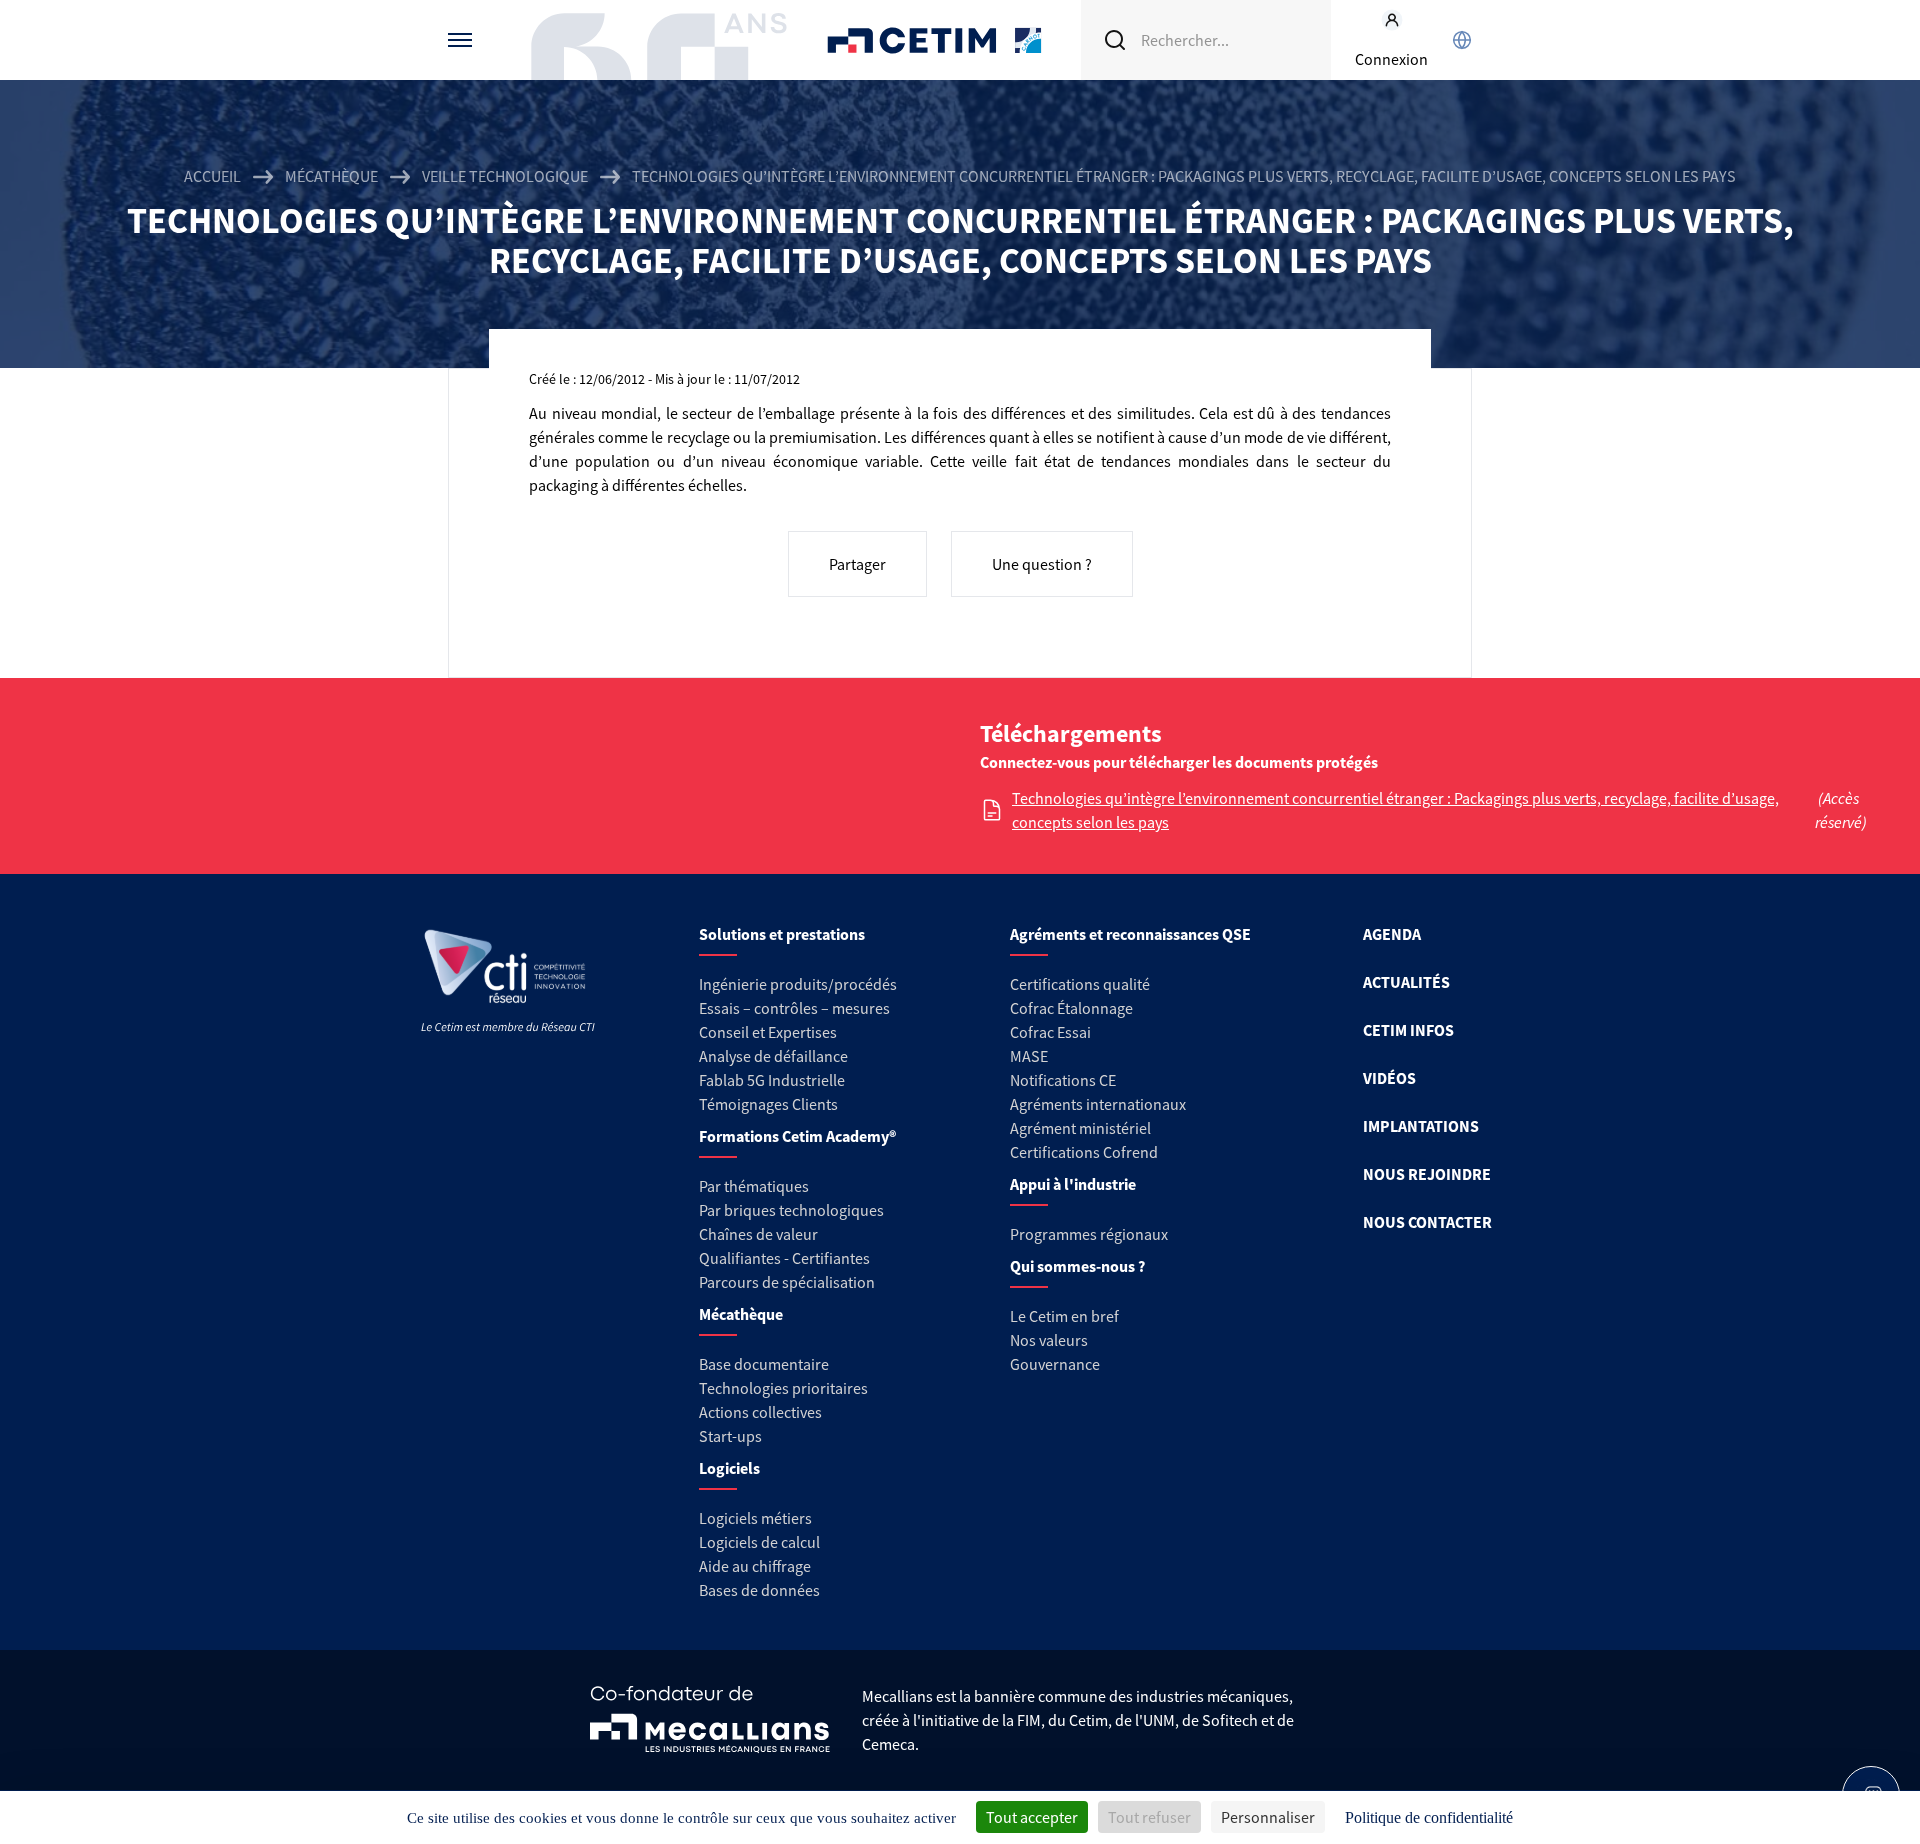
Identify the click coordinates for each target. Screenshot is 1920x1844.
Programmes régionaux (1089, 1234)
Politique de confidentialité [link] (1429, 1817)
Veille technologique (505, 176)
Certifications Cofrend (1084, 1152)
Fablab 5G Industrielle (772, 1080)
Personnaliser (1268, 1817)
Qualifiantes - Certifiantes (784, 1258)
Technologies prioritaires (783, 1388)
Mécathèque (331, 176)
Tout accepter (1032, 1817)
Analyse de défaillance (773, 1056)
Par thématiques (754, 1186)
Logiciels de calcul (759, 1542)
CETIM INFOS (1408, 1030)
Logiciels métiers (755, 1518)
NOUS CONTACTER (1427, 1222)
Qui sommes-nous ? (1077, 1266)
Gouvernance (1055, 1364)
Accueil (212, 176)
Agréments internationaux (1098, 1104)
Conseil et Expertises (768, 1032)
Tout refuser (1149, 1817)
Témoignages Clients (768, 1104)
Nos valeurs (1049, 1340)
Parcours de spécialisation (787, 1282)
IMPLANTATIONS (1421, 1126)
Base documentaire (764, 1364)
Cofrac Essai (1050, 1032)
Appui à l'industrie (1073, 1184)
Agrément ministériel (1080, 1128)
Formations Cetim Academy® (797, 1136)
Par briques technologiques (791, 1210)
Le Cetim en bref (1064, 1316)
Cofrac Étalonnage (1071, 1008)
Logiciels (729, 1468)
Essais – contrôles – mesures (794, 1008)
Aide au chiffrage (755, 1566)
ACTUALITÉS (1406, 982)
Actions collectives (760, 1412)
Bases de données (759, 1590)
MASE (1029, 1056)
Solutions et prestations (782, 934)
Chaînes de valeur (758, 1234)
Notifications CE (1063, 1080)
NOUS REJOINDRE (1427, 1174)
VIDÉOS (1389, 1078)
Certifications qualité (1080, 984)
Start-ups (730, 1436)
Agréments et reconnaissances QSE (1130, 934)
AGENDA (1392, 934)
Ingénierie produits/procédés (798, 984)
